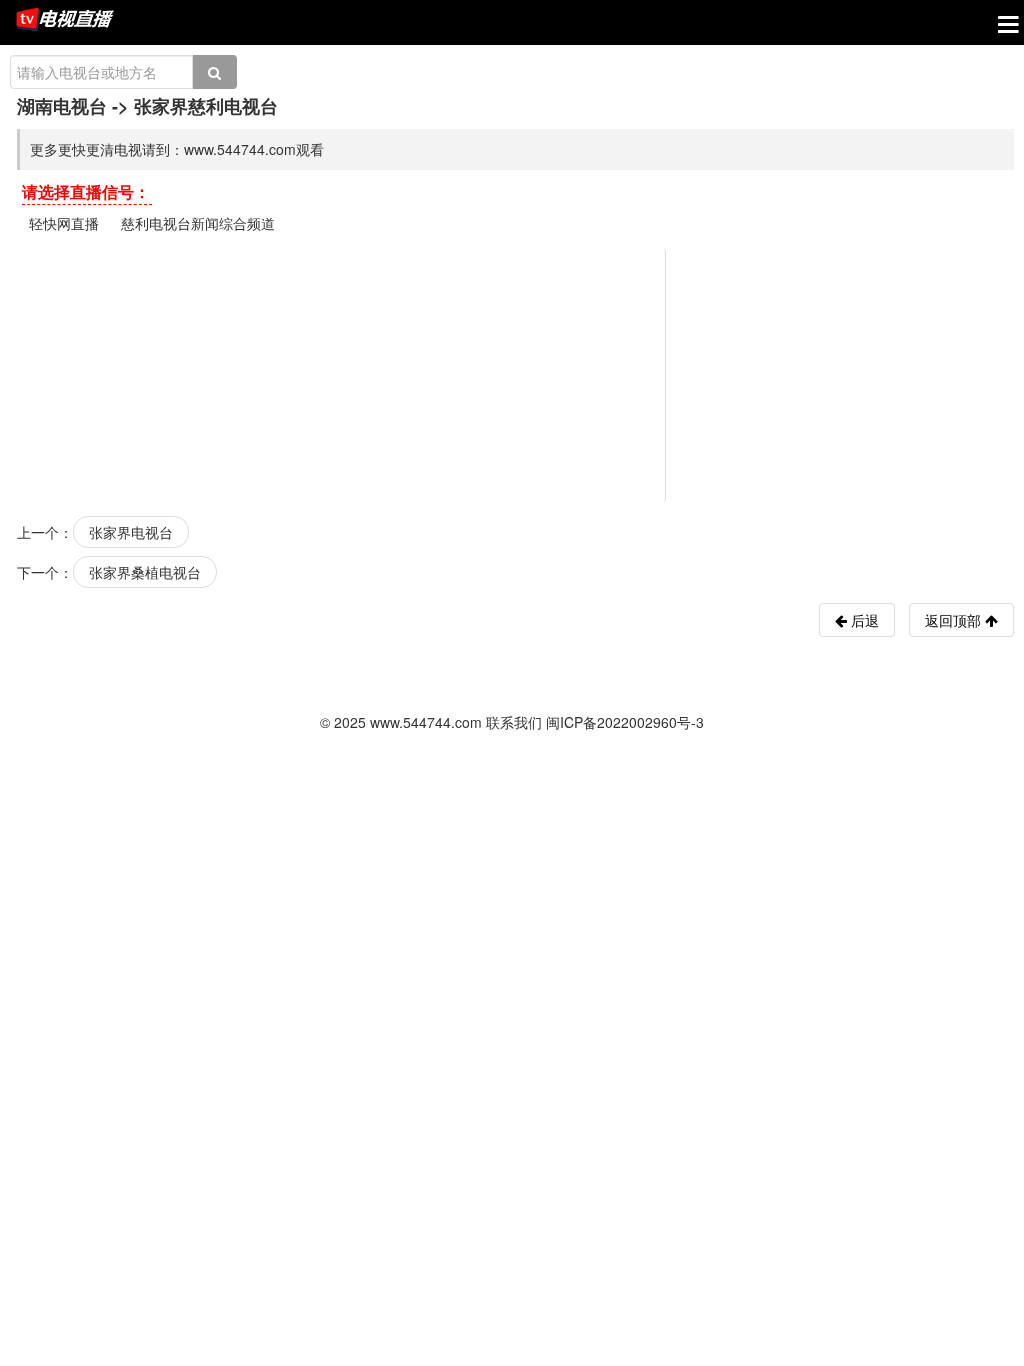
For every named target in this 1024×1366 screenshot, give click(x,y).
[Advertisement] (515, 373)
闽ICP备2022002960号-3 (625, 722)
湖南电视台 (62, 106)
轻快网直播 (64, 223)
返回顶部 (955, 620)
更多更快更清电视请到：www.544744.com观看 (177, 149)
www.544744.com (426, 722)
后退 (863, 620)
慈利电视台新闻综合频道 (198, 223)
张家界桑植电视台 (145, 572)
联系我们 (514, 722)
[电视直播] (65, 21)
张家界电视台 (131, 532)
